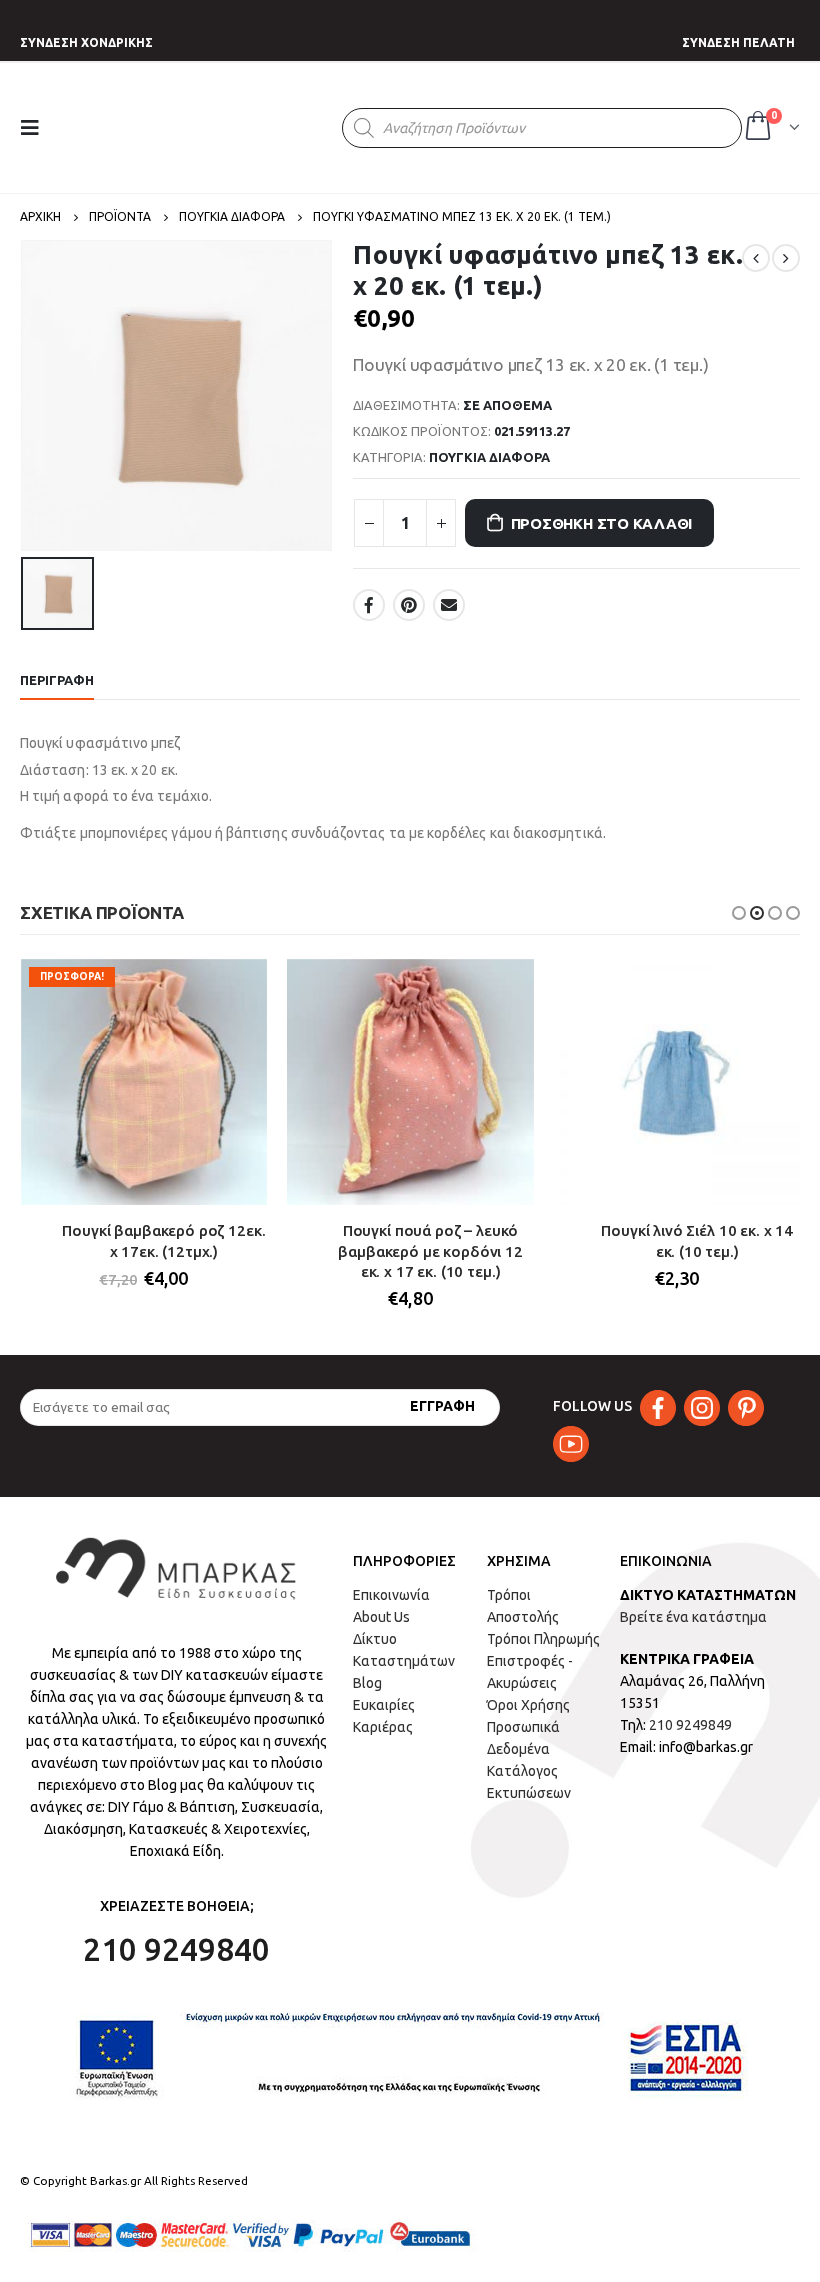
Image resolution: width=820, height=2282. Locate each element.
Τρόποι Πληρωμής (543, 1639)
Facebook (369, 605)
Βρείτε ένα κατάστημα (693, 1617)
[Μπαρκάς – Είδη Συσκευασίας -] (203, 128)
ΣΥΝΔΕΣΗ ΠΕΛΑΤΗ (738, 42)
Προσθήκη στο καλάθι (602, 523)
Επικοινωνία (391, 1595)
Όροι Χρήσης (528, 1705)
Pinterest (409, 605)
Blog (367, 1683)
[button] (739, 913)
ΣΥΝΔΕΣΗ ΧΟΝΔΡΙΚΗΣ (86, 42)
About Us (381, 1617)
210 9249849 (690, 1725)
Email (449, 605)
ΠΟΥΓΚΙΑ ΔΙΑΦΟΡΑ (489, 457)
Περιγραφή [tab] (57, 680)
